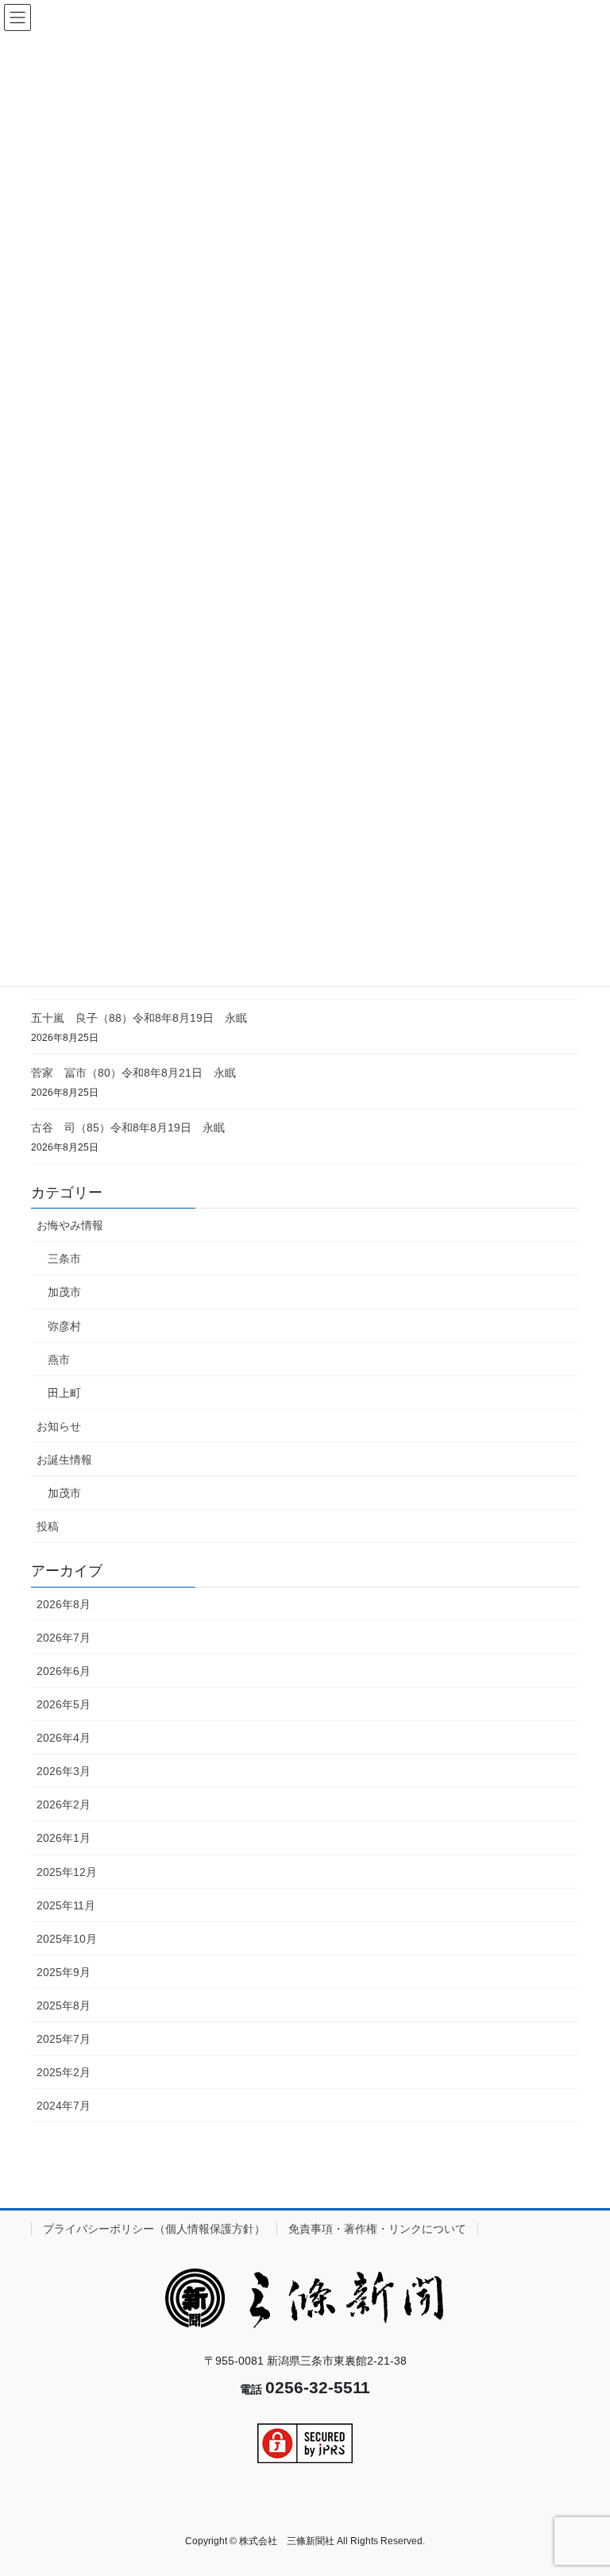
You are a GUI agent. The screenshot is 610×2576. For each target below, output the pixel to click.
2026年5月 (64, 1704)
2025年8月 (64, 2005)
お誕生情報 (64, 1460)
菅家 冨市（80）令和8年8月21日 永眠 (133, 1073)
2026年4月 (64, 1738)
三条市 (64, 1259)
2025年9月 (64, 1972)
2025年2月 (64, 2072)
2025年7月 (64, 2039)
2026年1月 (64, 1838)
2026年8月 (64, 1604)
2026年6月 (64, 1671)
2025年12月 (67, 1872)
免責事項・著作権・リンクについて (377, 2229)
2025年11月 (66, 1905)
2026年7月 (64, 1638)
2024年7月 (64, 2106)
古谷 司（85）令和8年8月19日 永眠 (128, 1127)
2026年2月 (64, 1804)
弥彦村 (64, 1326)
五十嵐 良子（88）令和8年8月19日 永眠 (139, 1018)
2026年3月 (64, 1771)
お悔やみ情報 (70, 1225)
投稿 (48, 1526)
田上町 (64, 1393)
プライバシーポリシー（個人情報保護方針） (154, 2229)
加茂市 (64, 1292)
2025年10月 (67, 1939)
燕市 (59, 1360)
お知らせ (59, 1426)
